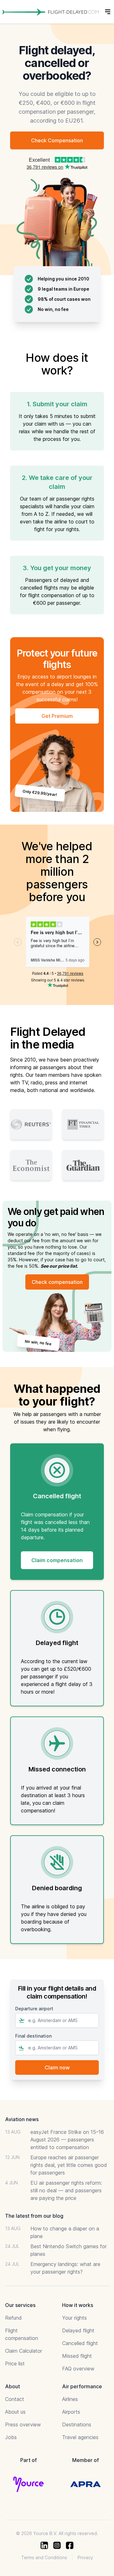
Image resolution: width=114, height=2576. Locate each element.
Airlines (70, 2399)
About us (15, 2412)
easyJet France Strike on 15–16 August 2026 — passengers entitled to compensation (67, 2140)
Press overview (23, 2424)
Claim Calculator (24, 2351)
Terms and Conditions (44, 2557)
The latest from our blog (34, 2216)
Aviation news (22, 2119)
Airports (71, 2412)
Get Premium (57, 716)
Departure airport (34, 2009)
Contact (15, 2399)
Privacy (85, 2557)
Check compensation (57, 1282)
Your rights (74, 2318)
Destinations (77, 2424)
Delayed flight (78, 2330)
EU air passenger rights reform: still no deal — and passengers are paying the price (66, 2190)
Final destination (33, 2036)
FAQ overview (78, 2369)
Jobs (11, 2437)
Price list (15, 2364)
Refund (13, 2318)
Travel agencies (80, 2437)
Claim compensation (57, 1560)
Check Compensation (57, 140)
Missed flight (77, 2356)
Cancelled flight (80, 2343)
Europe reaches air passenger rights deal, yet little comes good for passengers (69, 2165)
